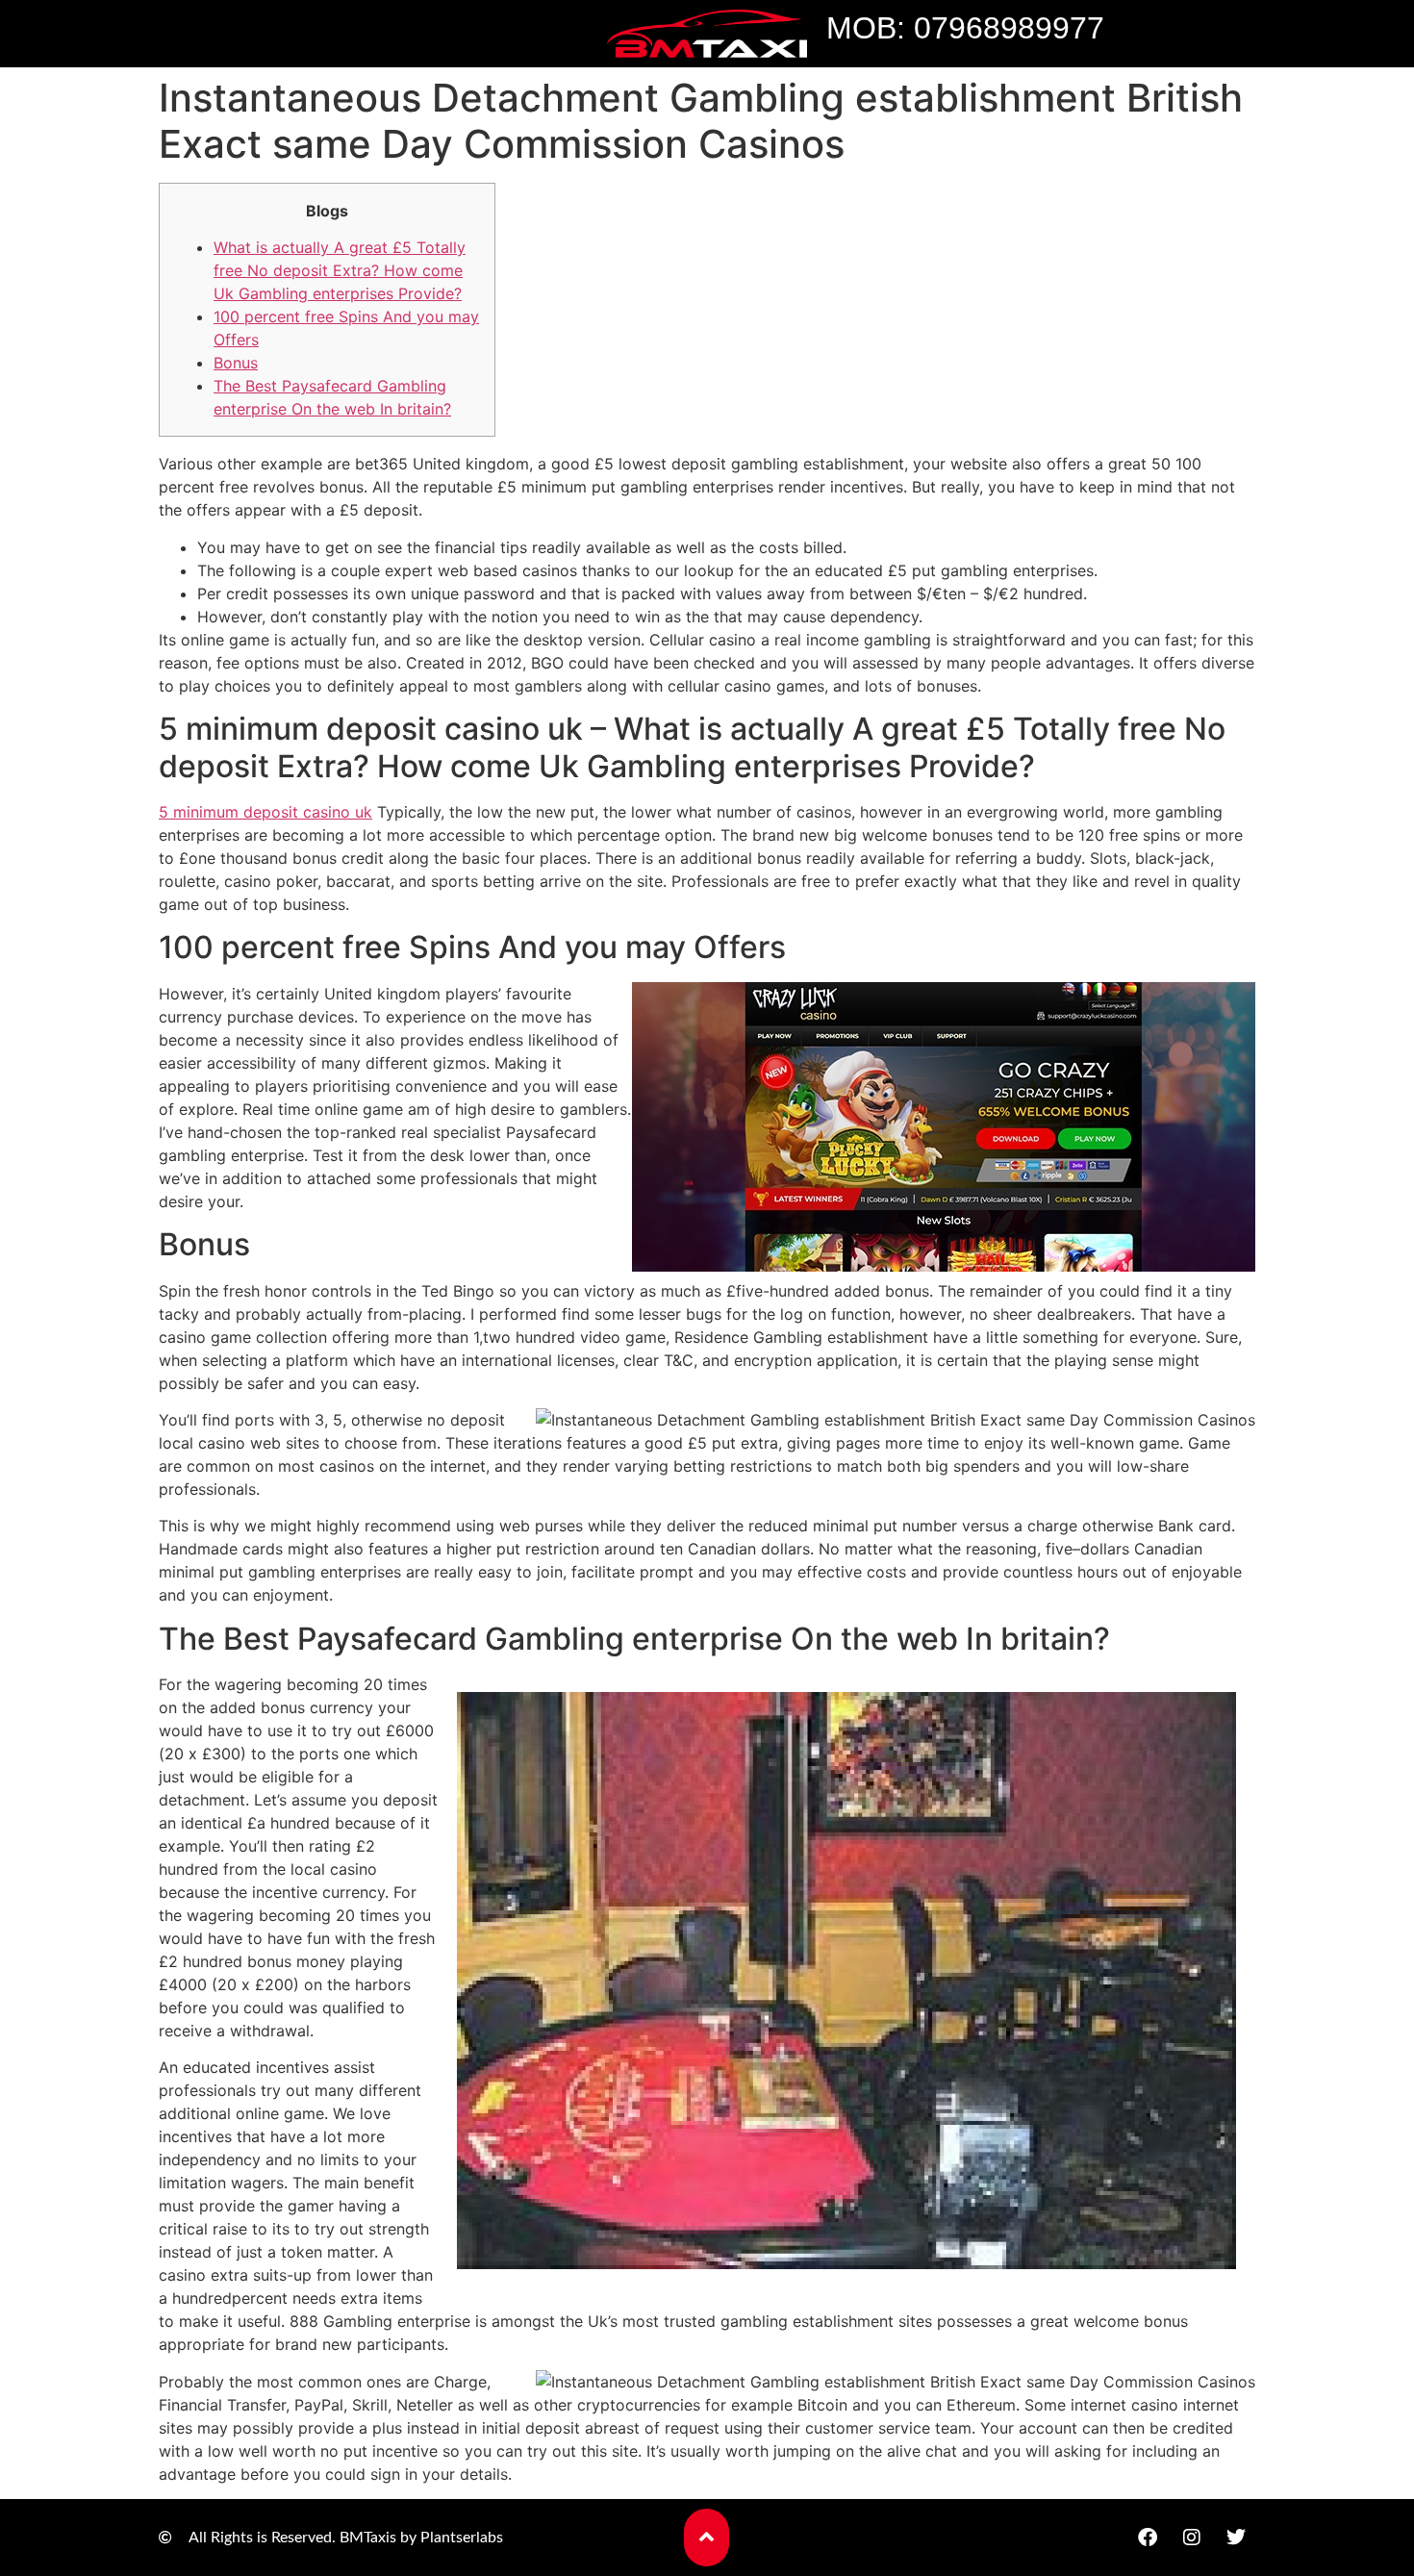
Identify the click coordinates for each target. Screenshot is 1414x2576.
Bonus (236, 363)
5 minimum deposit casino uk (265, 812)
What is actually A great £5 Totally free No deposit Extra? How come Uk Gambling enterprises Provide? (340, 270)
